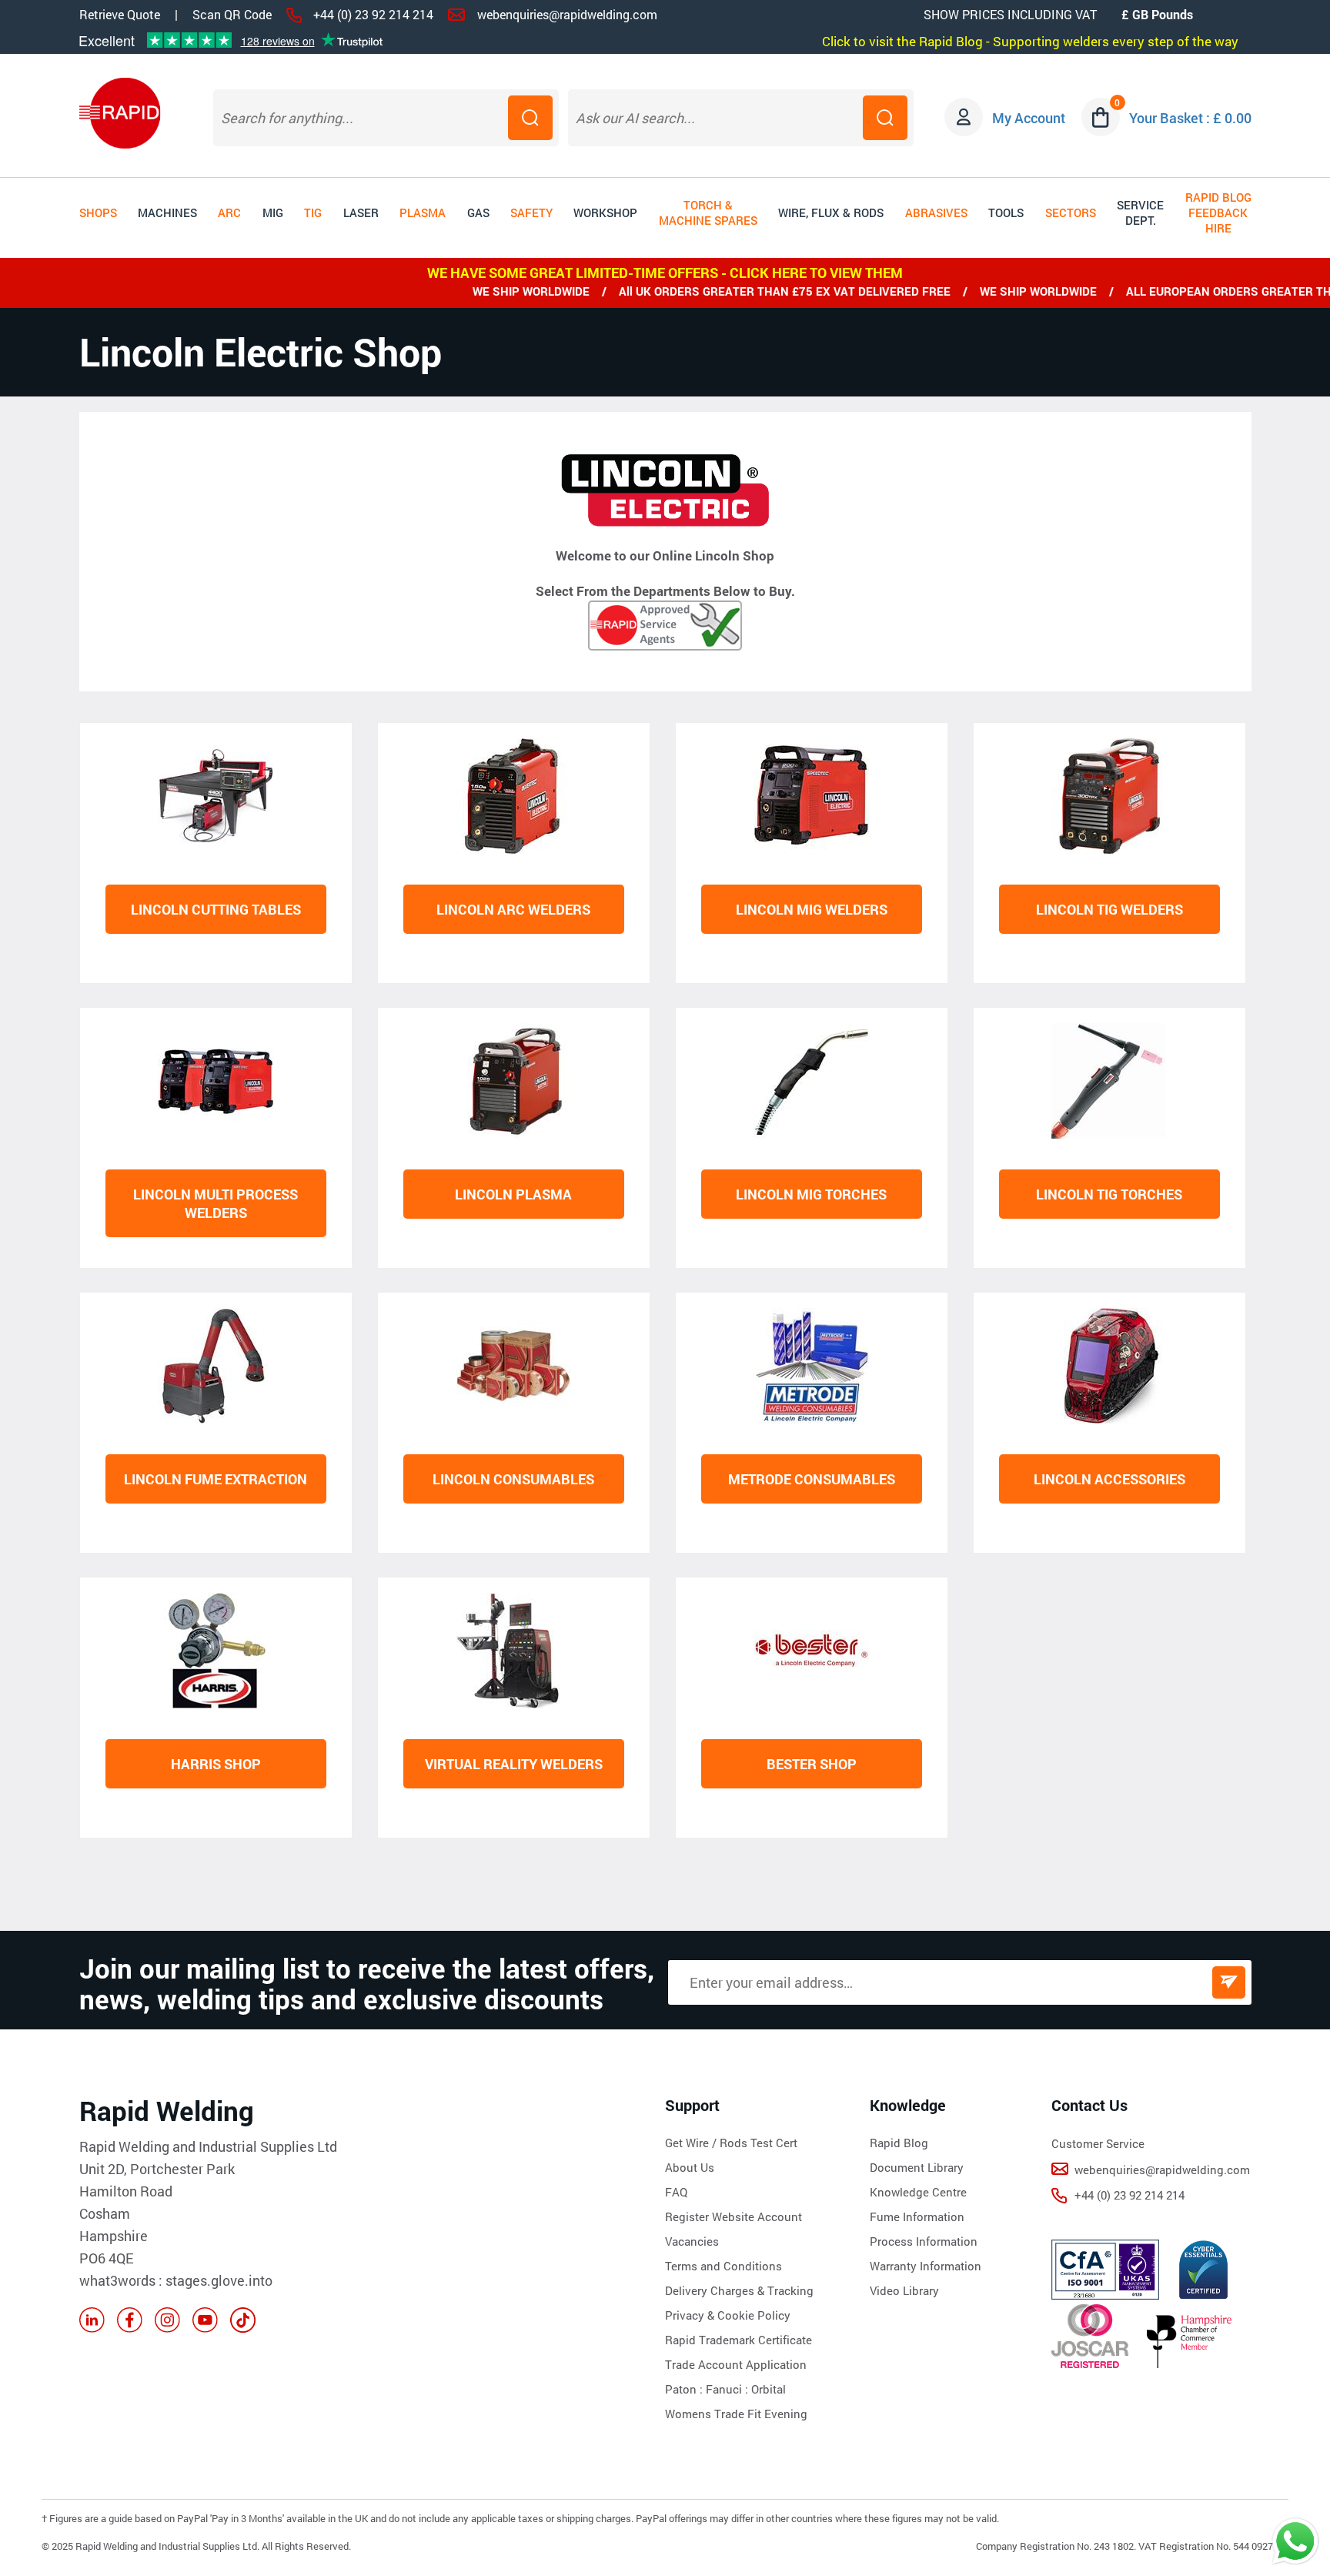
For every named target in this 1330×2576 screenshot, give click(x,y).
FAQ (676, 2192)
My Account (1029, 118)
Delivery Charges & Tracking (739, 2290)
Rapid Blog (899, 2143)
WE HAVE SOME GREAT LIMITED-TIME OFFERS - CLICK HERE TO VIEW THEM (665, 273)
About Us (690, 2167)
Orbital (769, 2389)
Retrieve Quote (120, 14)
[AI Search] (885, 118)
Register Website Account (734, 2216)
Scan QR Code (232, 15)
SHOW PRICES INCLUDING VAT (1010, 14)
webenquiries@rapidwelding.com (567, 14)
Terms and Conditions (723, 2266)
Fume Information (917, 2216)
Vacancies (692, 2241)
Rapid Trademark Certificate (739, 2340)
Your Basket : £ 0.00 (1190, 118)
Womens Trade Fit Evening (736, 2414)
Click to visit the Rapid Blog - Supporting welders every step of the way (1030, 41)
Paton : (685, 2389)
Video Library (904, 2290)
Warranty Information (926, 2266)
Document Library (917, 2167)
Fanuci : (728, 2389)
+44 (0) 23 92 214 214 (373, 14)
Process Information (924, 2241)
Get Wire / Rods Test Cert (731, 2143)
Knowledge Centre (918, 2192)
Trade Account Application (736, 2364)
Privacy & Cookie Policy (728, 2315)
